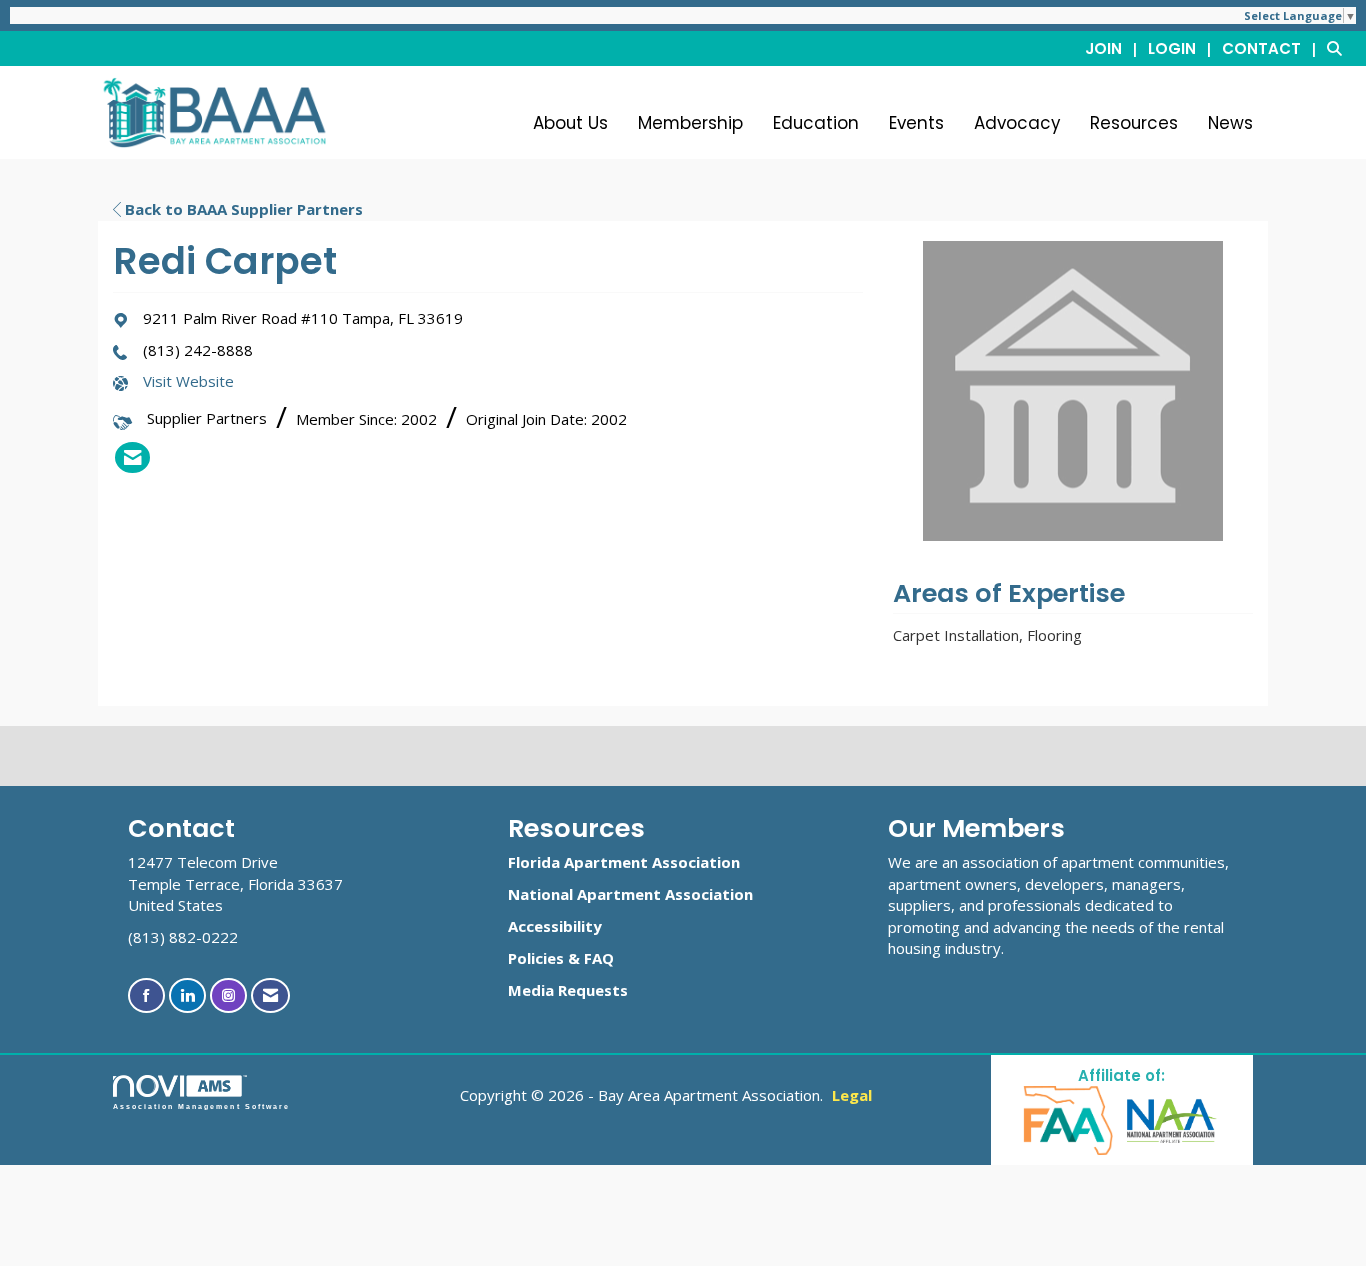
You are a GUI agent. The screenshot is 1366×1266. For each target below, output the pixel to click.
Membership (690, 123)
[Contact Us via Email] (270, 995)
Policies (536, 958)
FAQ (599, 958)
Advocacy (1017, 123)
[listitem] (1114, 48)
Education (816, 123)
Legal (852, 1095)
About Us (570, 123)
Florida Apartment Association (624, 862)
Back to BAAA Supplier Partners (242, 209)
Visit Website (188, 381)
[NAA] (1172, 1119)
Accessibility (555, 926)
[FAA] (1069, 1119)
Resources (1134, 123)
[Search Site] (1339, 48)
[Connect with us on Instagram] (228, 995)
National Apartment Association (630, 894)
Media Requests (568, 990)
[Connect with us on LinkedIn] (187, 995)
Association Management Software (201, 1106)
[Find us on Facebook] (146, 995)
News (1230, 123)
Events (916, 123)
